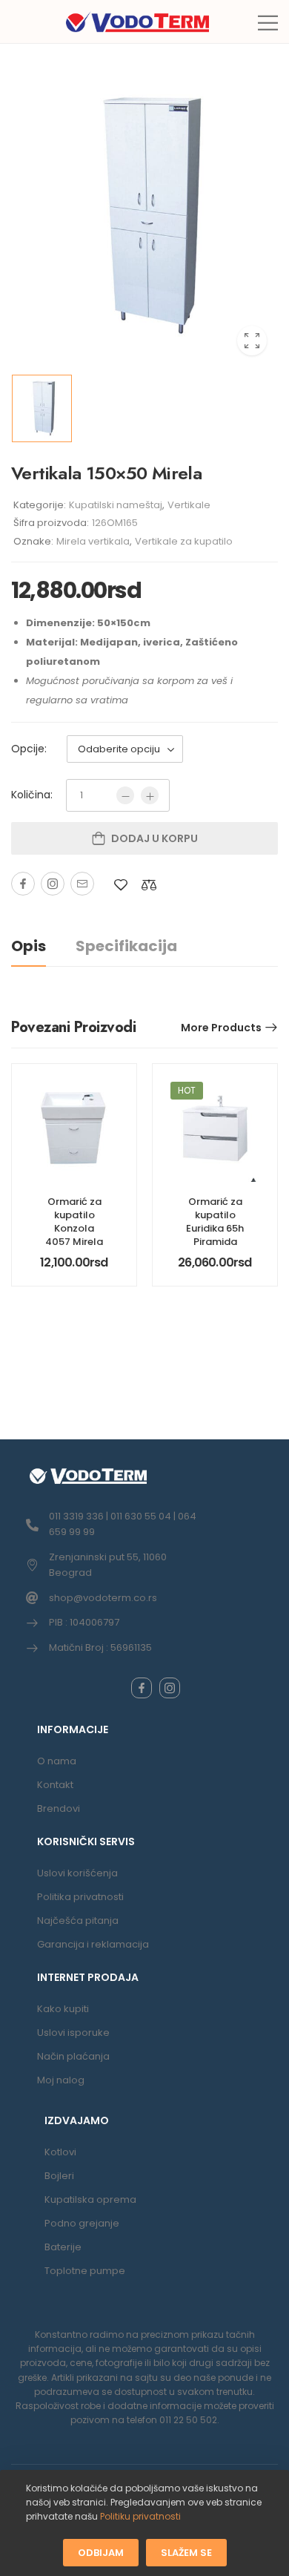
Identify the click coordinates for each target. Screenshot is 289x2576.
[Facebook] (23, 884)
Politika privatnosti (80, 1897)
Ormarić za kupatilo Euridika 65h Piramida (215, 1222)
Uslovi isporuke (73, 2033)
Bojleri (59, 2176)
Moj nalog (61, 2080)
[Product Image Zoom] (252, 341)
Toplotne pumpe (85, 2271)
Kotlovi (60, 2152)
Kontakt (55, 1785)
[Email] (82, 884)
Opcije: (29, 749)
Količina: (32, 795)
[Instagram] (53, 884)
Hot (187, 1090)
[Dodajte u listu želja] (121, 885)
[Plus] (150, 795)
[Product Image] (144, 216)
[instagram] (170, 1688)
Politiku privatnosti (140, 2516)
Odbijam (101, 2552)
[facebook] (142, 1688)
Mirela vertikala (93, 541)
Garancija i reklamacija (93, 1944)
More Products (221, 1028)
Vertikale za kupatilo (184, 541)
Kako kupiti (63, 2009)
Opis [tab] (29, 946)
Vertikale (189, 505)
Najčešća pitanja (78, 1920)
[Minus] (125, 795)
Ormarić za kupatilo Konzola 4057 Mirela (74, 1222)
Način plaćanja (73, 2056)
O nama (57, 1761)
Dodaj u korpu (155, 838)
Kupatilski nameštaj (116, 505)
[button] (268, 23)
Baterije (63, 2247)
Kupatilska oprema (90, 2199)
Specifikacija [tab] (126, 946)
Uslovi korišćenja (77, 1873)
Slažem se (186, 2552)
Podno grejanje (82, 2223)
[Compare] (149, 885)
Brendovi (59, 1808)
